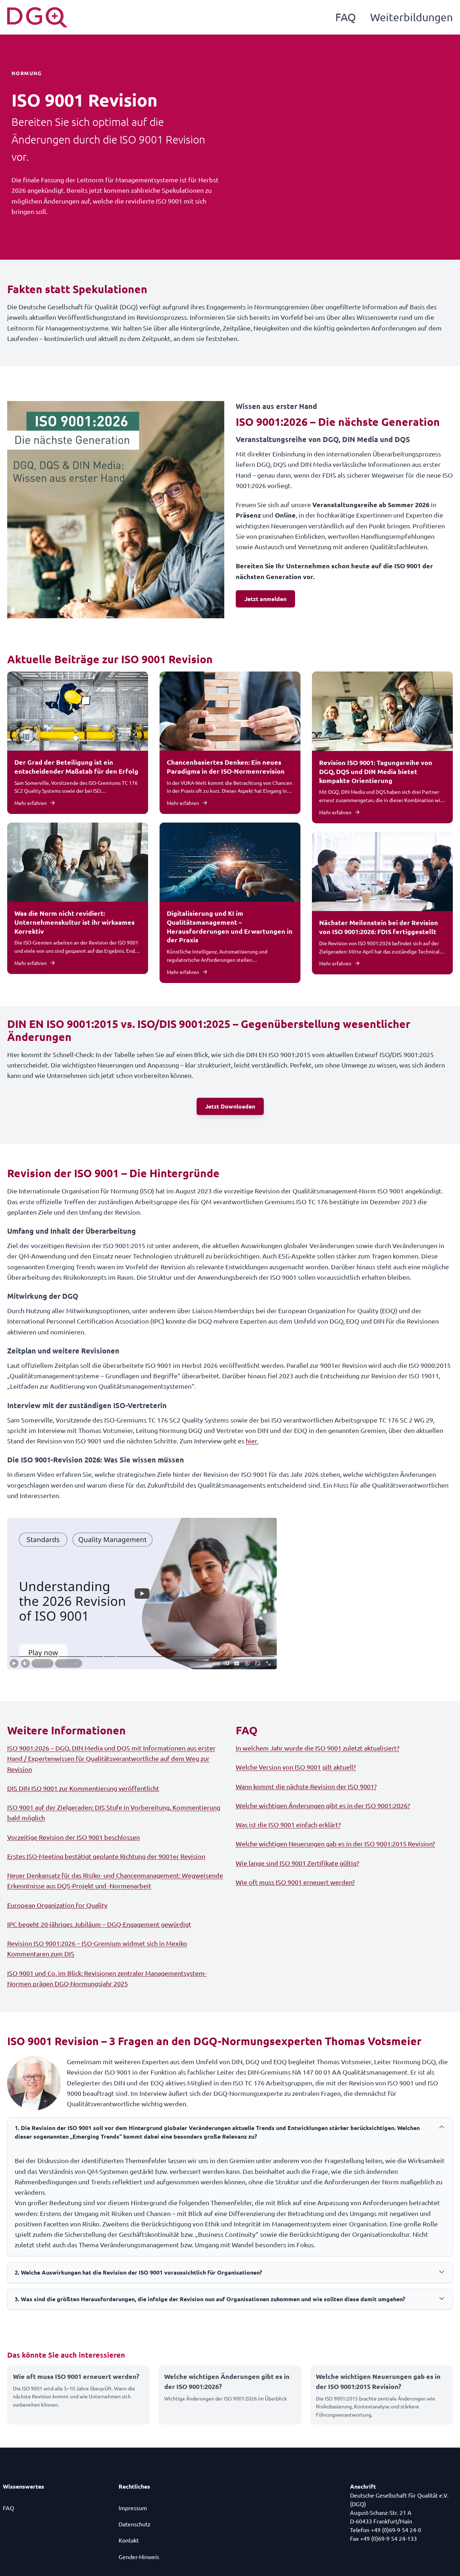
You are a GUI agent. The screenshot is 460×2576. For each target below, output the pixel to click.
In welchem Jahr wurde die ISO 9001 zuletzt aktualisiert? (318, 1748)
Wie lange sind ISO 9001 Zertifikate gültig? (297, 1863)
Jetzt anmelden (265, 599)
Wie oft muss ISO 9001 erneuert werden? (295, 1882)
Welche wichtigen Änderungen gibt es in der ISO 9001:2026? (323, 1805)
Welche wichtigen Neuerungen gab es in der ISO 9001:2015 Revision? (335, 1844)
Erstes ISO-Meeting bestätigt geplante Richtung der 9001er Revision (106, 1856)
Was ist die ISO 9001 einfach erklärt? (288, 1824)
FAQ (346, 17)
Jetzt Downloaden (230, 1106)
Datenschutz (135, 2524)
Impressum (133, 2508)
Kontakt (129, 2540)
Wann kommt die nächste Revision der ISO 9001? (306, 1786)
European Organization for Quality (57, 1905)
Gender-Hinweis (139, 2557)
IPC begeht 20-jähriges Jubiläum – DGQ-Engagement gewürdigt (99, 1924)
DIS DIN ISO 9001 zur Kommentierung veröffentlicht (83, 1788)
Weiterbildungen (411, 17)
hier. (252, 1441)
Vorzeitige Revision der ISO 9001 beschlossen (73, 1837)
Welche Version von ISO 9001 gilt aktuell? (296, 1767)
